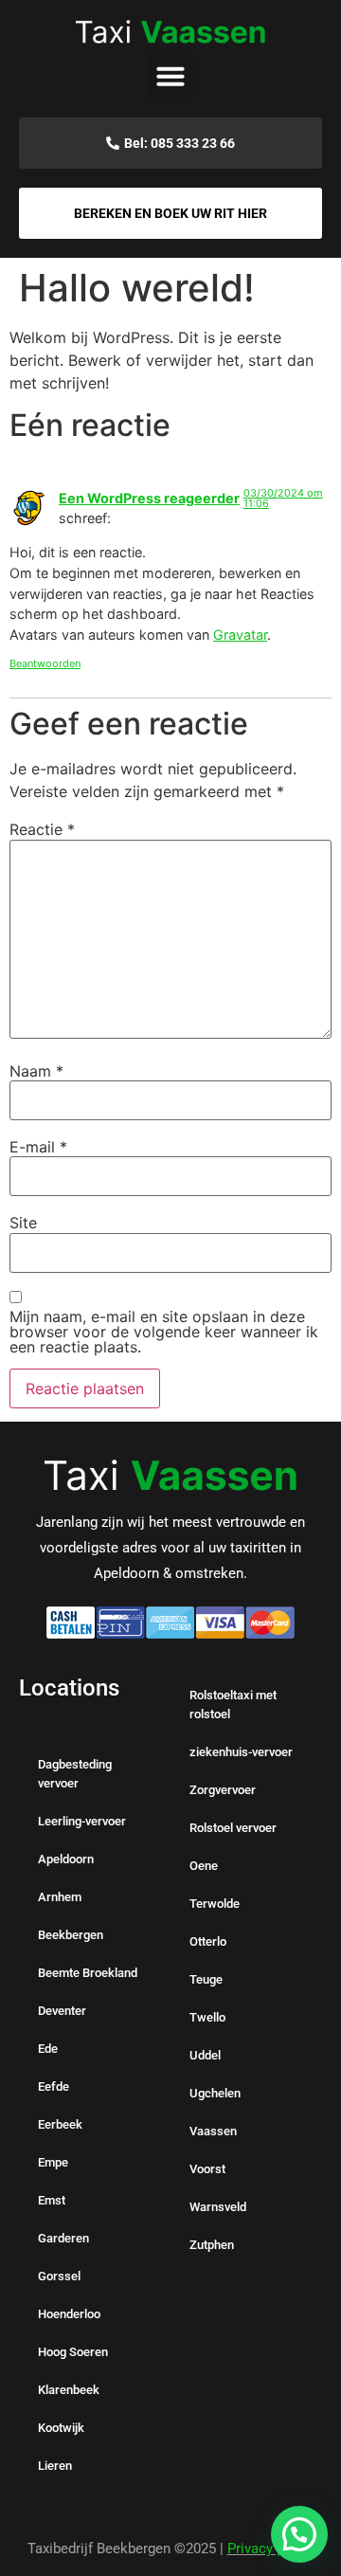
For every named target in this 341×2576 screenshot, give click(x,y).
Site (23, 1223)
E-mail (38, 1147)
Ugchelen (215, 2093)
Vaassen (213, 2131)
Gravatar (240, 635)
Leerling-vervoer (82, 1821)
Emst (52, 2200)
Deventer (62, 2011)
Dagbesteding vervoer (75, 1774)
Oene (204, 1866)
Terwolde (215, 1904)
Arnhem (60, 1897)
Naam (36, 1071)
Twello (207, 2017)
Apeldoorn (66, 1859)
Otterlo (208, 1941)
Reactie (42, 829)
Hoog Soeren (73, 2352)
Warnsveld (218, 2207)
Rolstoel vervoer (233, 1828)
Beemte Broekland (88, 1973)
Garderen (63, 2238)
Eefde (54, 2086)
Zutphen (212, 2245)
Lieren (55, 2466)
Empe (53, 2162)
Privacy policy (271, 2549)
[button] (170, 76)
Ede (48, 2049)
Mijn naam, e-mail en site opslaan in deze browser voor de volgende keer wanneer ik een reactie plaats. (164, 1332)
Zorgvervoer (223, 1790)
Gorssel (59, 2276)
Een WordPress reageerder (149, 498)
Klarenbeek (69, 2390)
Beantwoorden (45, 663)
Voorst (207, 2169)
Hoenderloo (69, 2314)
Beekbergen (71, 1935)
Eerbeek (60, 2124)
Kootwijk (61, 2428)
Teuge (206, 1979)
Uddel (205, 2055)
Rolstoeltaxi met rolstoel (233, 1705)
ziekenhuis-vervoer (241, 1752)
